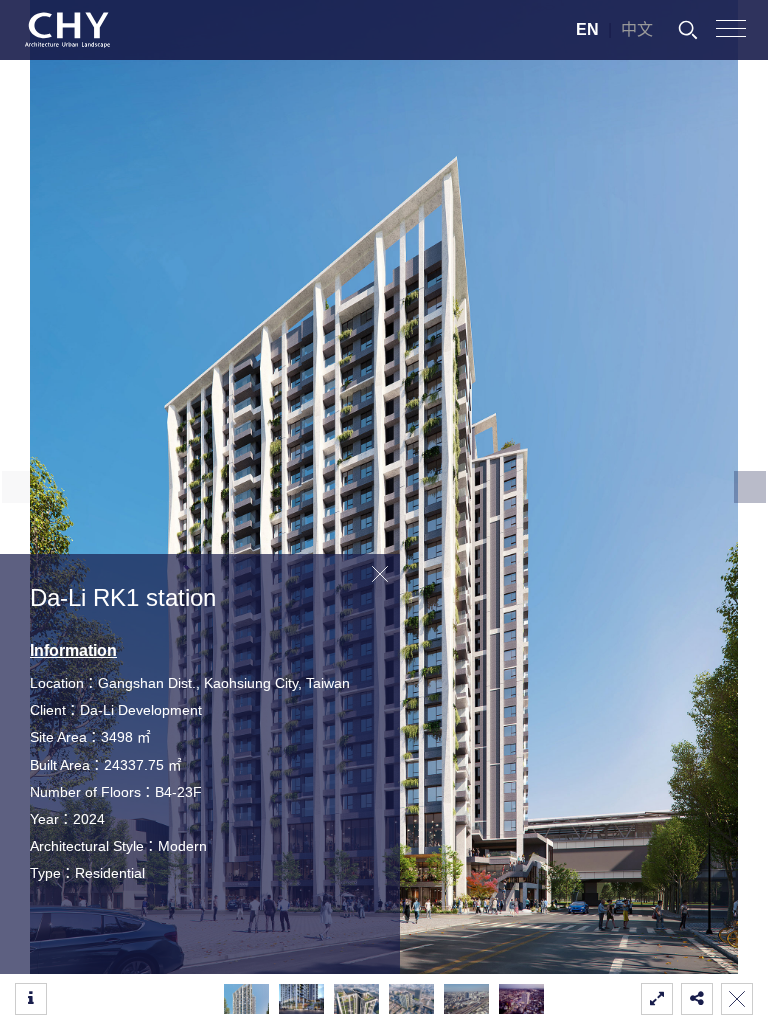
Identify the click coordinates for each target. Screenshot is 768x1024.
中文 (637, 29)
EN (587, 29)
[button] (750, 487)
